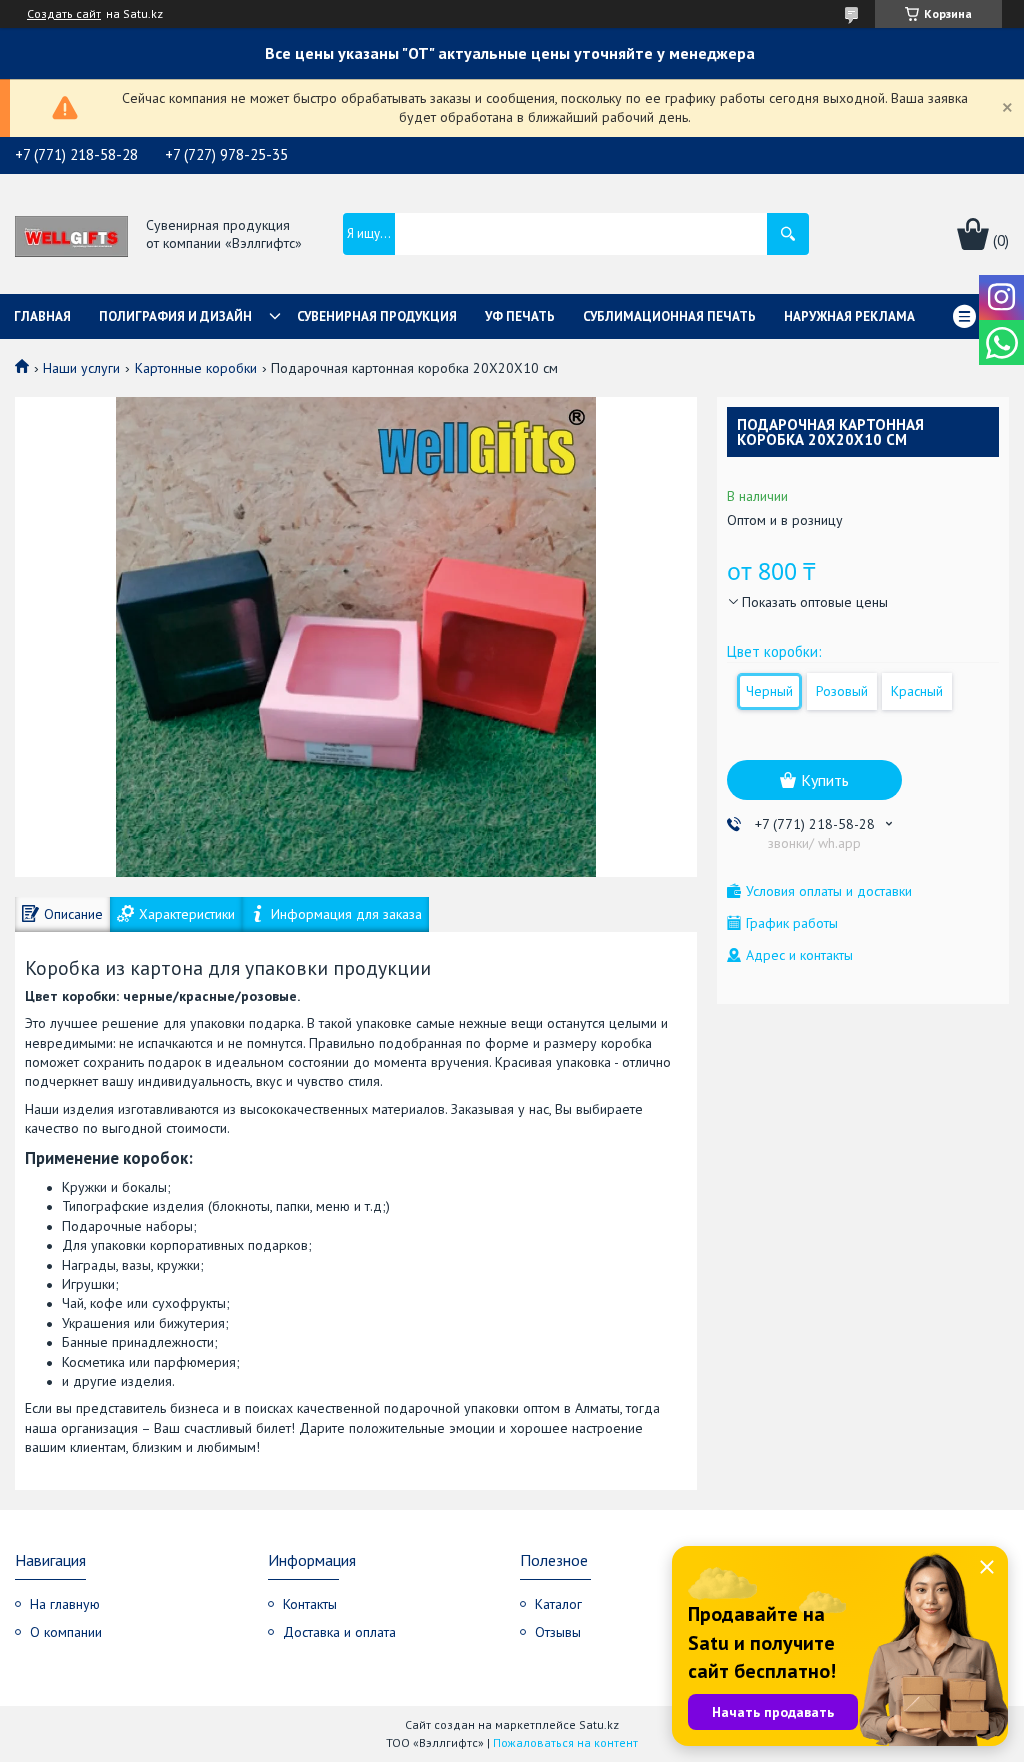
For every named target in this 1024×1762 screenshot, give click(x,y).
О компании (66, 1632)
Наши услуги (81, 368)
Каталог (558, 1604)
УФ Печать (520, 316)
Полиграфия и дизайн (175, 316)
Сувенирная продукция (377, 316)
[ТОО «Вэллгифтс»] (71, 235)
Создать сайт (64, 14)
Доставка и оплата (339, 1632)
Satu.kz (599, 1724)
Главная (42, 316)
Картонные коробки (196, 368)
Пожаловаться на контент (565, 1742)
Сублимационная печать (669, 316)
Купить (825, 780)
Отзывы (558, 1632)
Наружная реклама (849, 316)
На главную (65, 1604)
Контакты (310, 1604)
